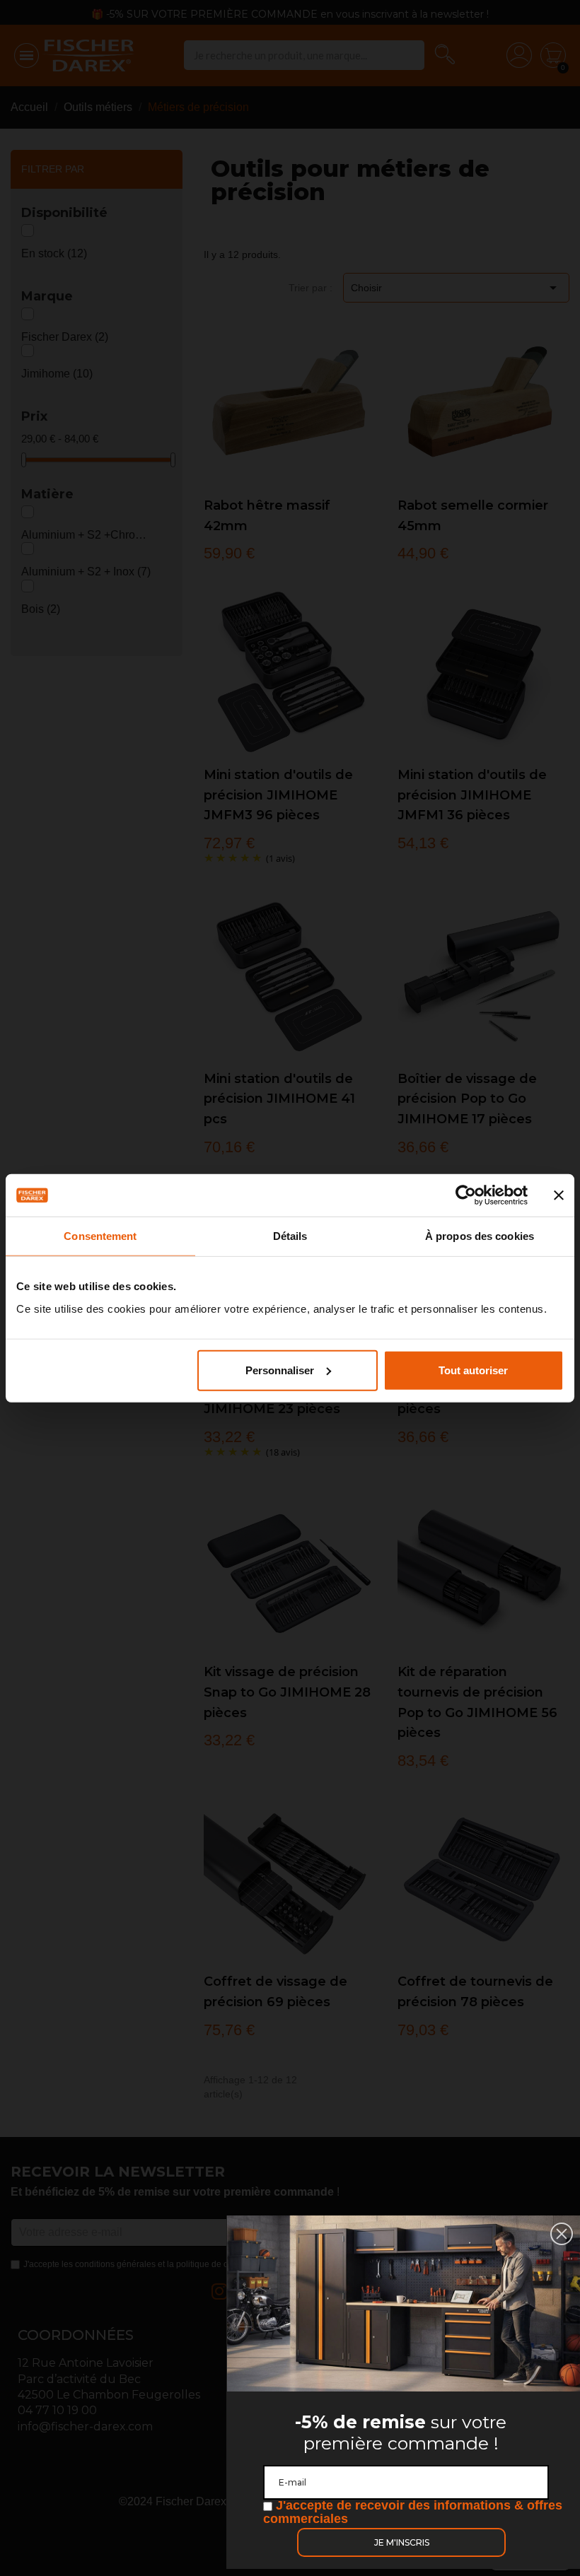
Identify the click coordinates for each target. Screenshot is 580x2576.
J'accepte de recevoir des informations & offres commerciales (413, 2512)
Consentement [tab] (100, 1236)
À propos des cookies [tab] (480, 1236)
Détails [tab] (290, 1236)
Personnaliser (280, 1370)
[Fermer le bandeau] (559, 1195)
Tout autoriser (473, 1370)
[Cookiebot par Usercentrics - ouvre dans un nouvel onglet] (466, 1195)
